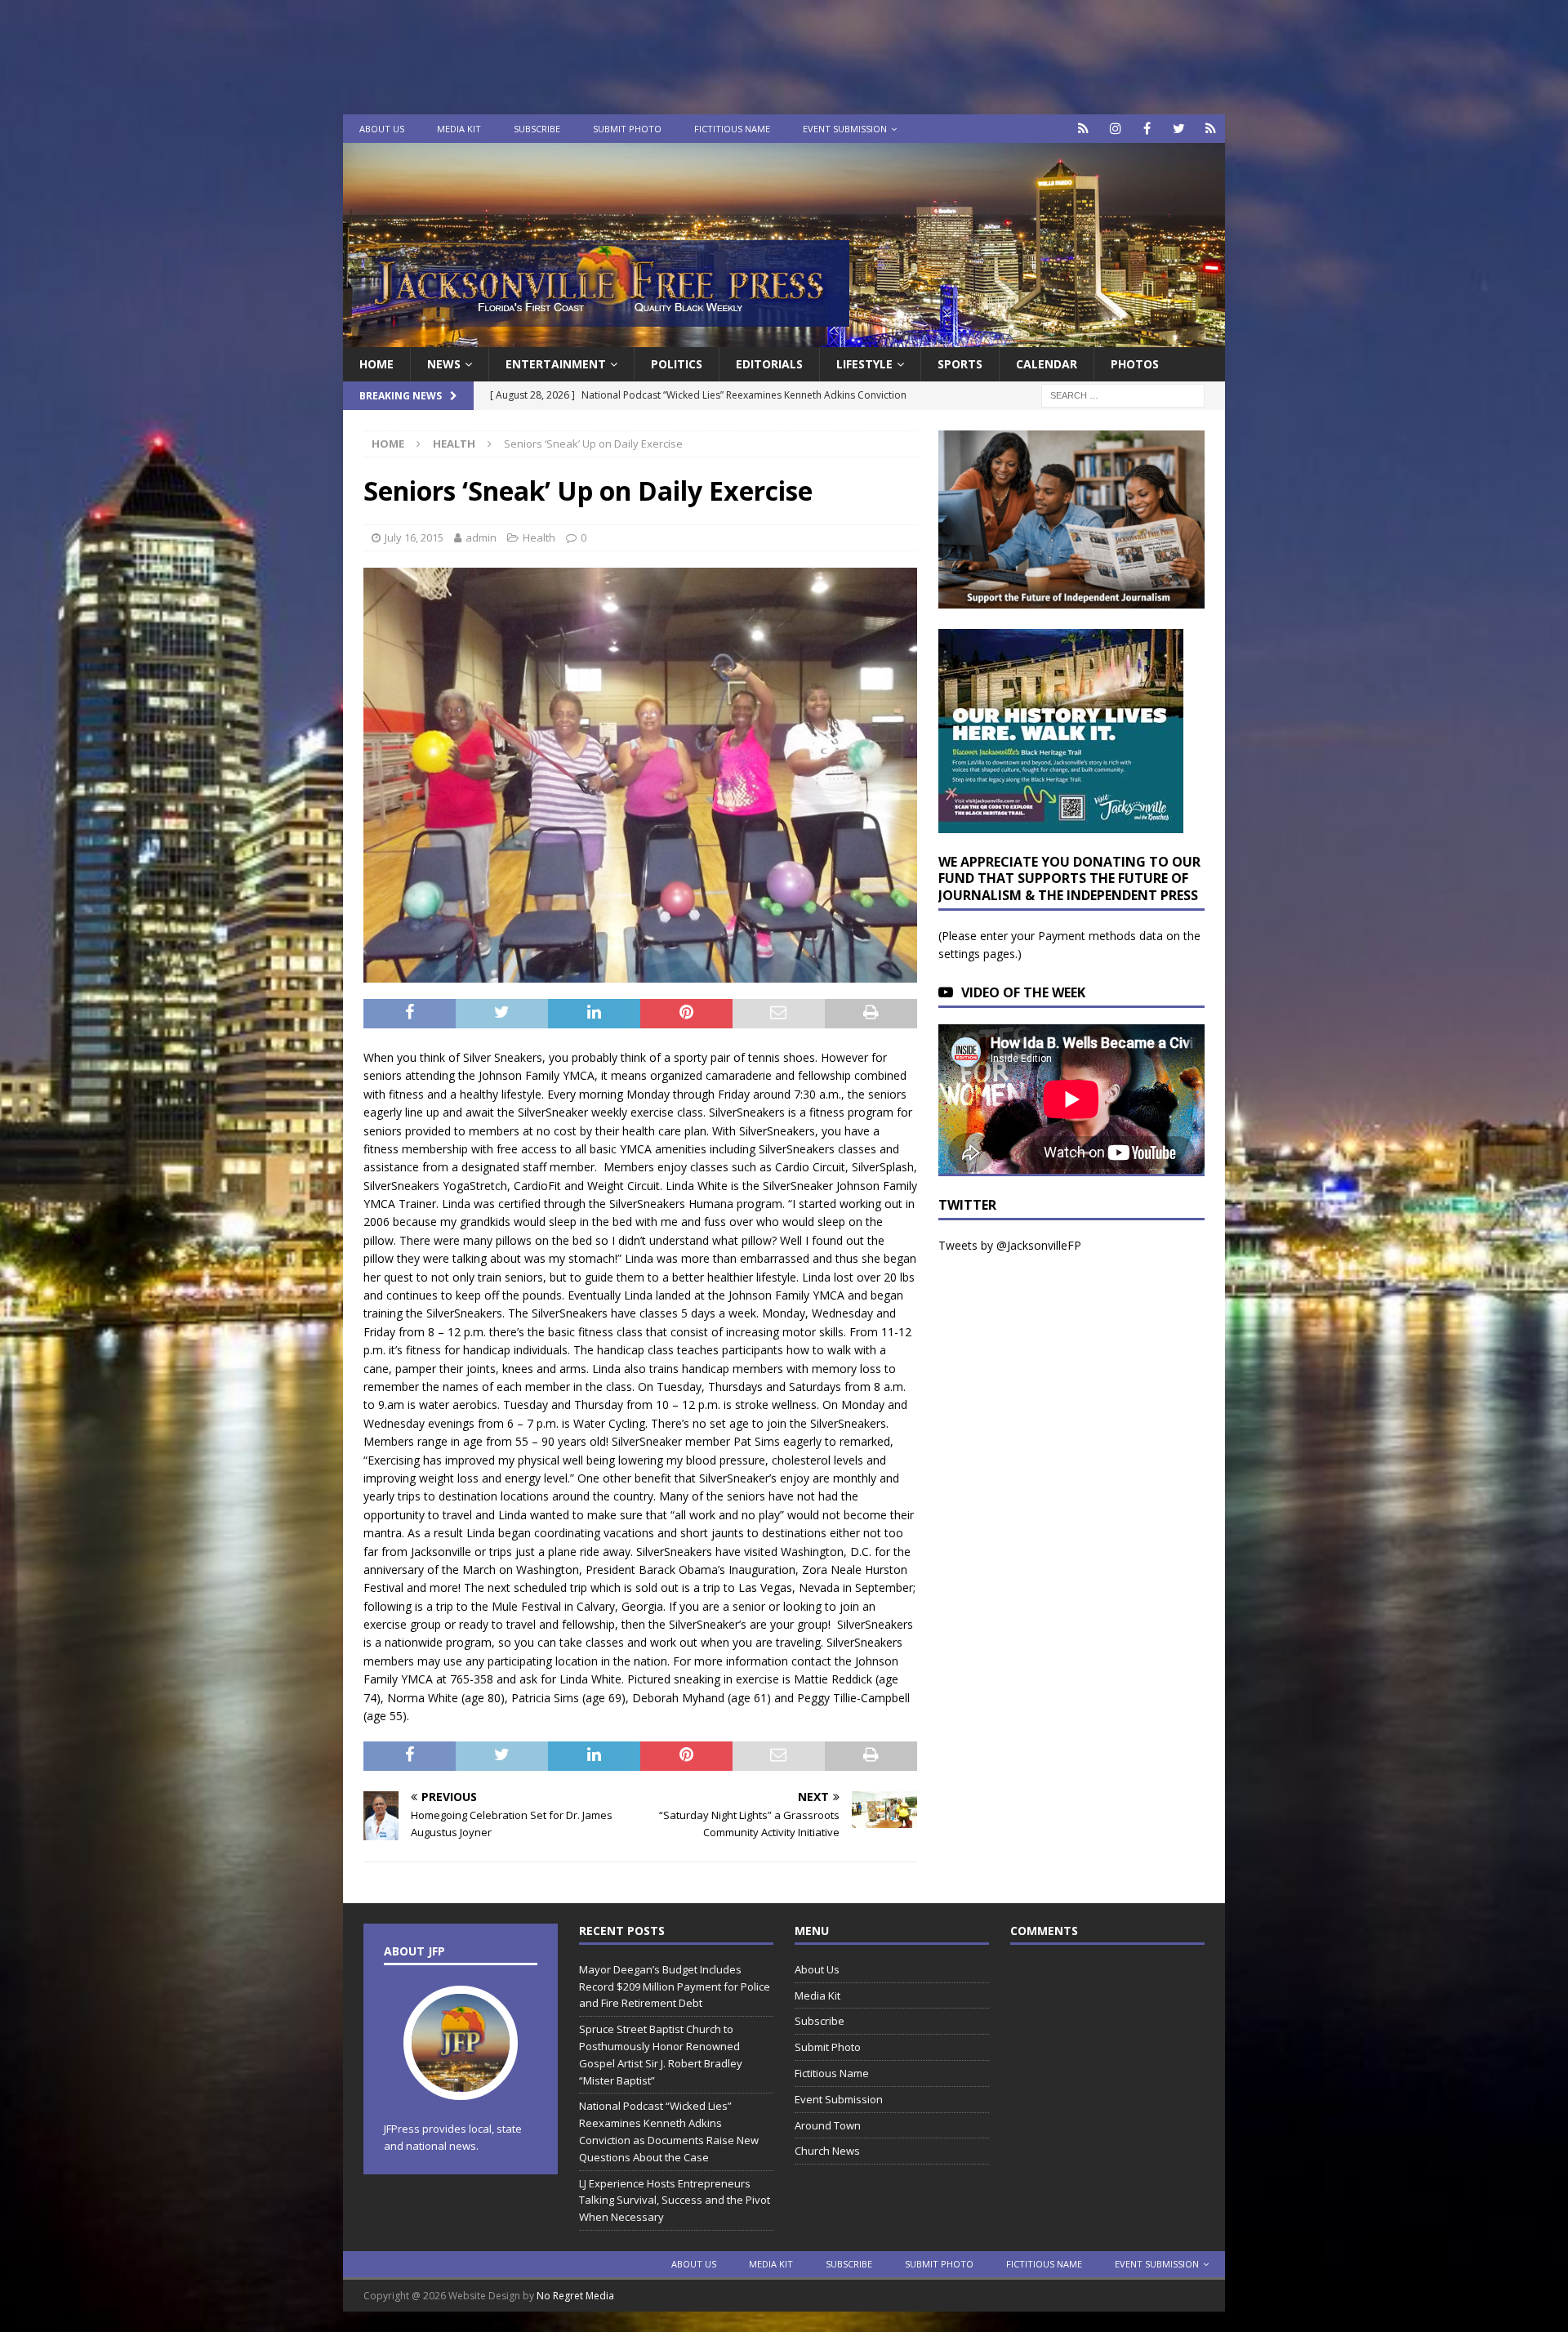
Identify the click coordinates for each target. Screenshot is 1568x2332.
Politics (677, 364)
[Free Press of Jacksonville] (784, 338)
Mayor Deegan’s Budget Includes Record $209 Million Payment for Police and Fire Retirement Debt (675, 1986)
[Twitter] (1179, 129)
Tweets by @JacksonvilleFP (1010, 1245)
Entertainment (556, 364)
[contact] (1083, 129)
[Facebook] (1147, 129)
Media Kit (459, 129)
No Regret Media (575, 2296)
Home (376, 364)
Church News (827, 2151)
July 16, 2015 (414, 537)
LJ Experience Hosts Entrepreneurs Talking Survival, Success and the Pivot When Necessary (675, 2200)
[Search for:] (1123, 395)
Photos (1135, 364)
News (444, 364)
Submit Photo (627, 129)
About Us (382, 129)
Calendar (1047, 364)
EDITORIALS (769, 364)
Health (539, 537)
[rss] (1211, 129)
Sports (960, 364)
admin (481, 537)
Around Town (828, 2125)
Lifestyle (864, 364)
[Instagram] (1115, 129)
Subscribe (537, 129)
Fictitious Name (732, 129)
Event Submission (845, 129)
